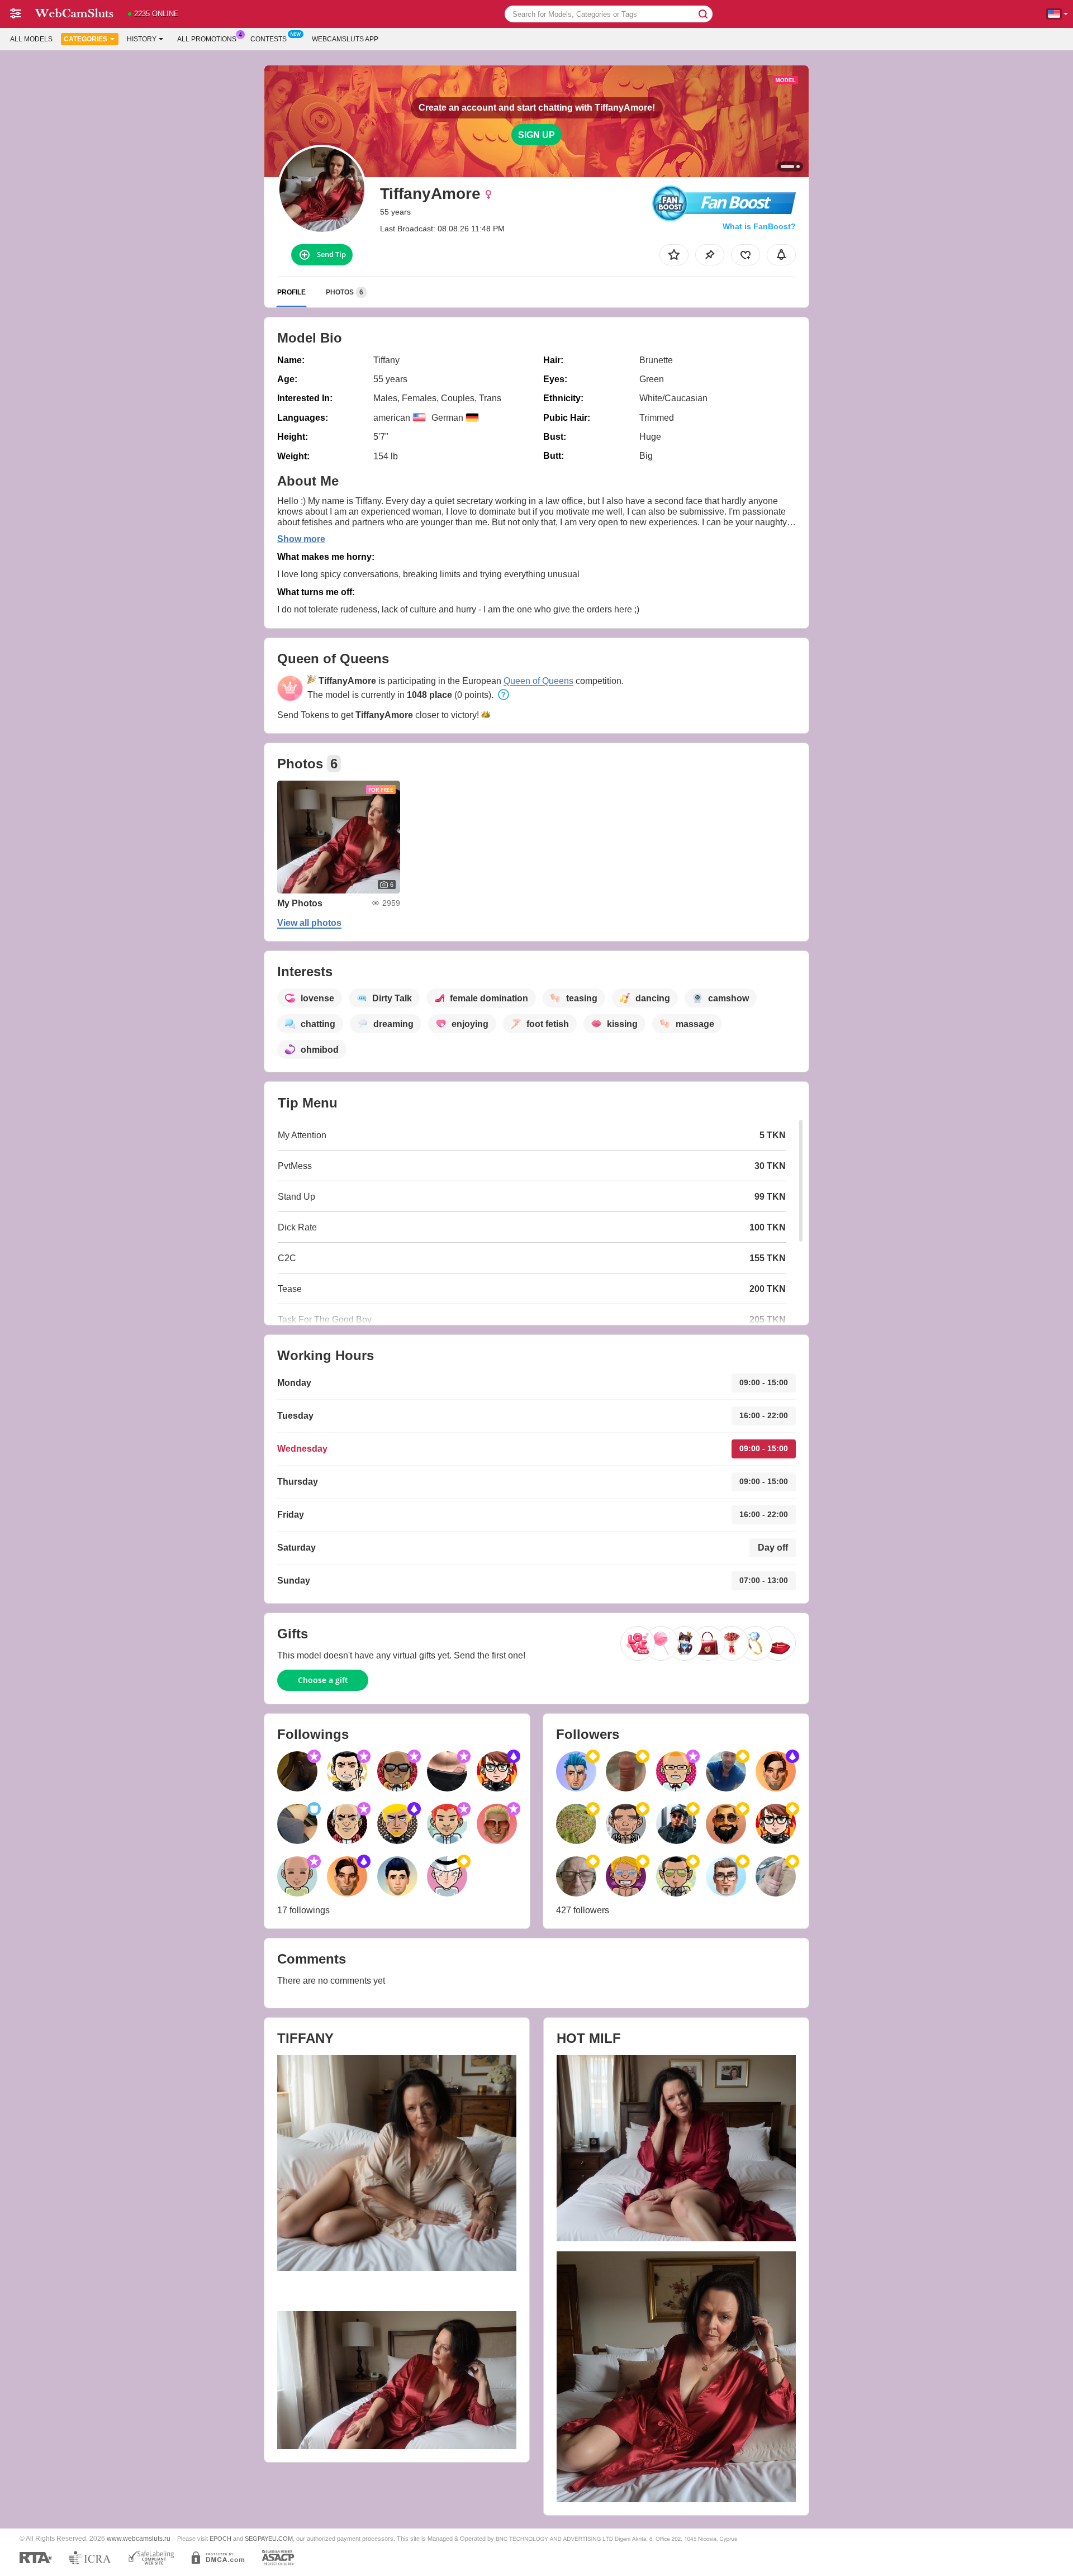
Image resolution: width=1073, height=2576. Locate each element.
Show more (301, 539)
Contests (269, 39)
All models (31, 39)
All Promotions (207, 39)
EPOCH (220, 2539)
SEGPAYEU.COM (269, 2539)
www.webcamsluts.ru (139, 2538)
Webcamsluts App (345, 39)
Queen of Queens (538, 681)
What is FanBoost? (759, 226)
